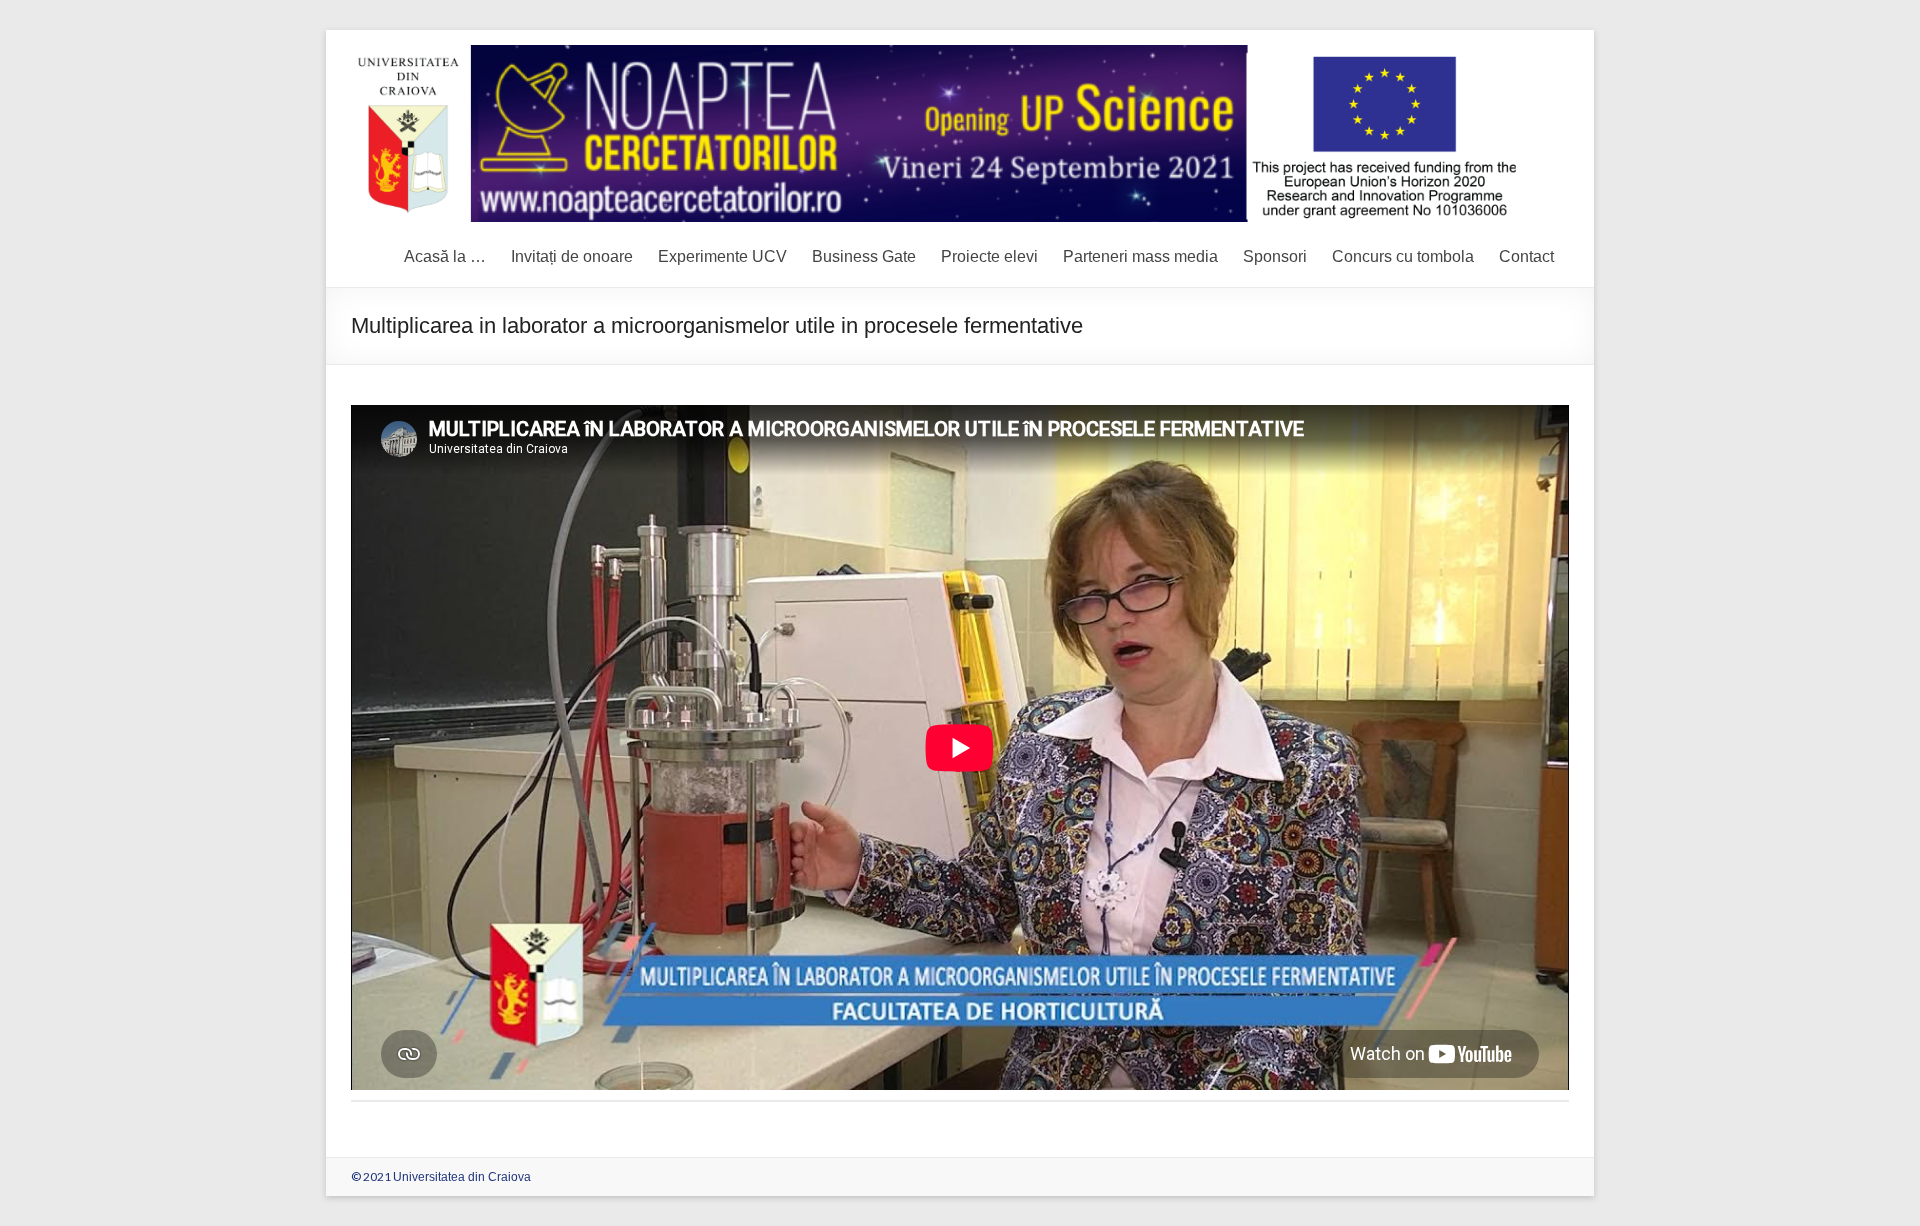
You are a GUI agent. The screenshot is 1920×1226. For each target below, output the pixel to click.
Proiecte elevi (989, 256)
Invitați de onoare (572, 256)
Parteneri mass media (1140, 256)
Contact (1526, 256)
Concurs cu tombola (1403, 256)
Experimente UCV (722, 256)
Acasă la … (445, 256)
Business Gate (864, 256)
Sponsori (1275, 256)
